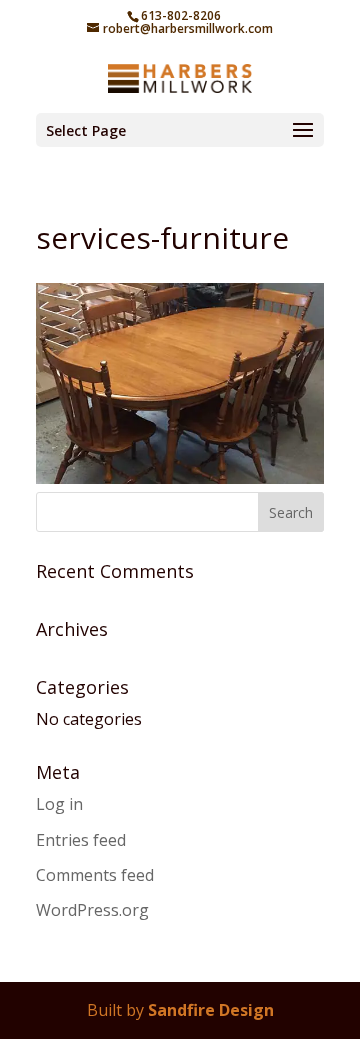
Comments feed (95, 875)
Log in (59, 804)
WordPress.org (92, 910)
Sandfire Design (211, 1010)
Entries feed (81, 840)
